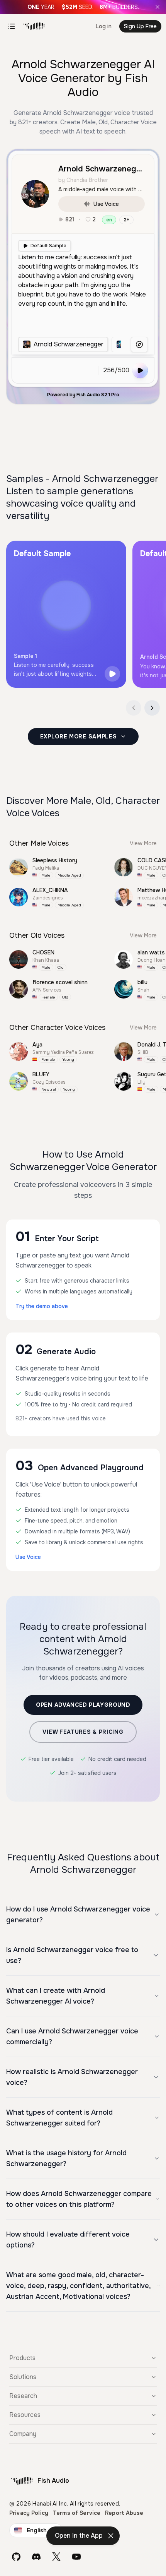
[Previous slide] (134, 708)
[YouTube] (76, 2557)
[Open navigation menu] (12, 26)
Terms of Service (77, 2513)
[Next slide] (152, 708)
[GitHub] (16, 2557)
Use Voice (106, 204)
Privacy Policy (29, 2513)
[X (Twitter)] (56, 2557)
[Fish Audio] (34, 26)
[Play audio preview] (112, 674)
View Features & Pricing (83, 1732)
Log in (104, 26)
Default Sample (48, 246)
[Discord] (36, 2557)
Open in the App (79, 2536)
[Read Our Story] (83, 7)
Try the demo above (42, 1306)
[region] (69, 344)
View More (143, 843)
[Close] (158, 7)
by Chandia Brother (83, 180)
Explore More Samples (79, 736)
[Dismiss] (111, 2536)
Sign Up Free (140, 26)
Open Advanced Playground (83, 1705)
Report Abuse (124, 2513)
